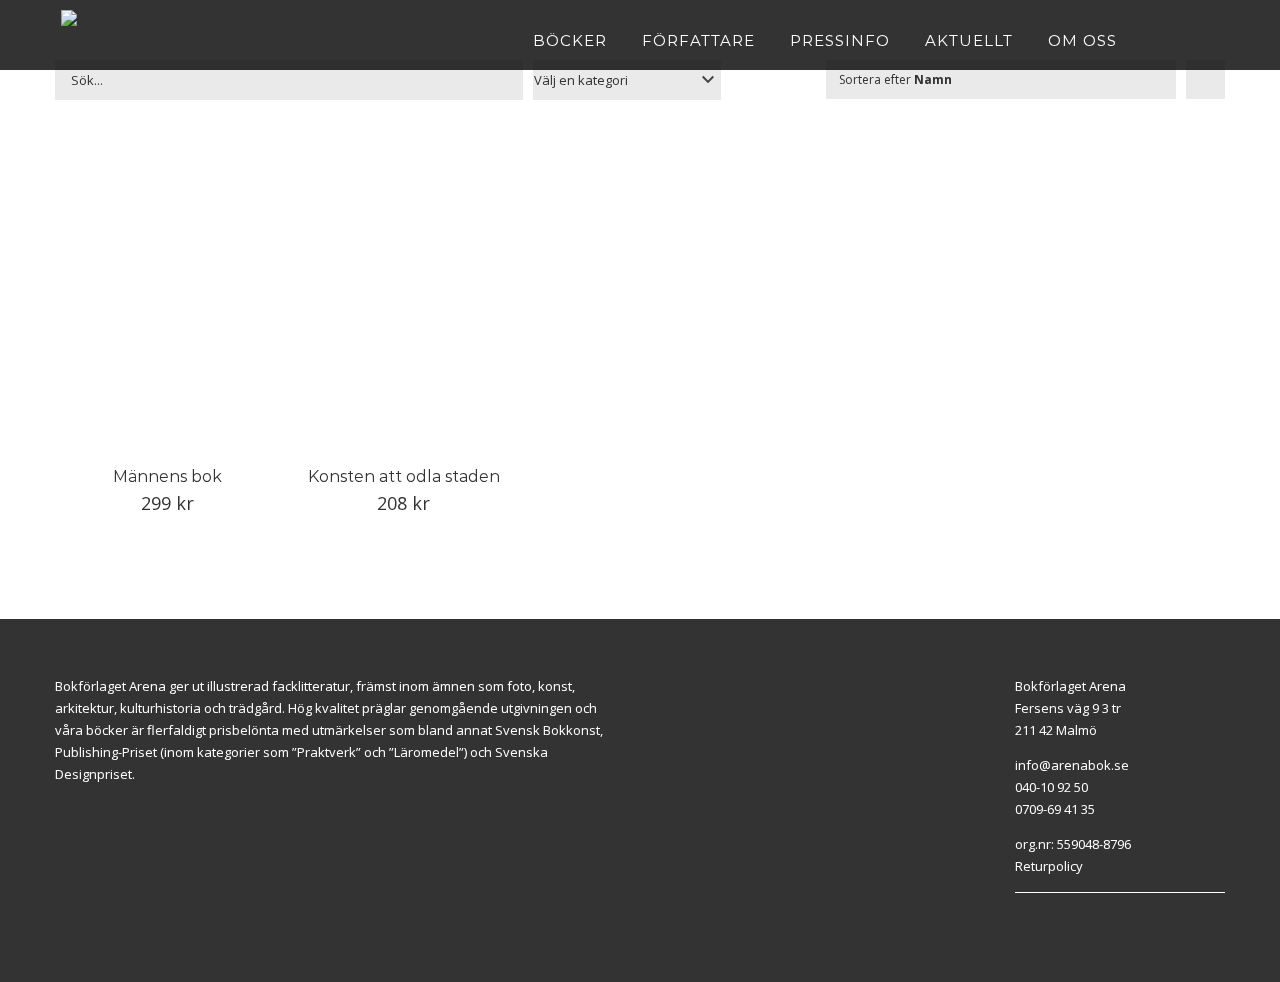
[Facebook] (1020, 918)
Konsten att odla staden (404, 476)
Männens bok (167, 476)
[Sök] (1213, 40)
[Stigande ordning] (1205, 79)
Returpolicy (1049, 866)
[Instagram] (1043, 918)
